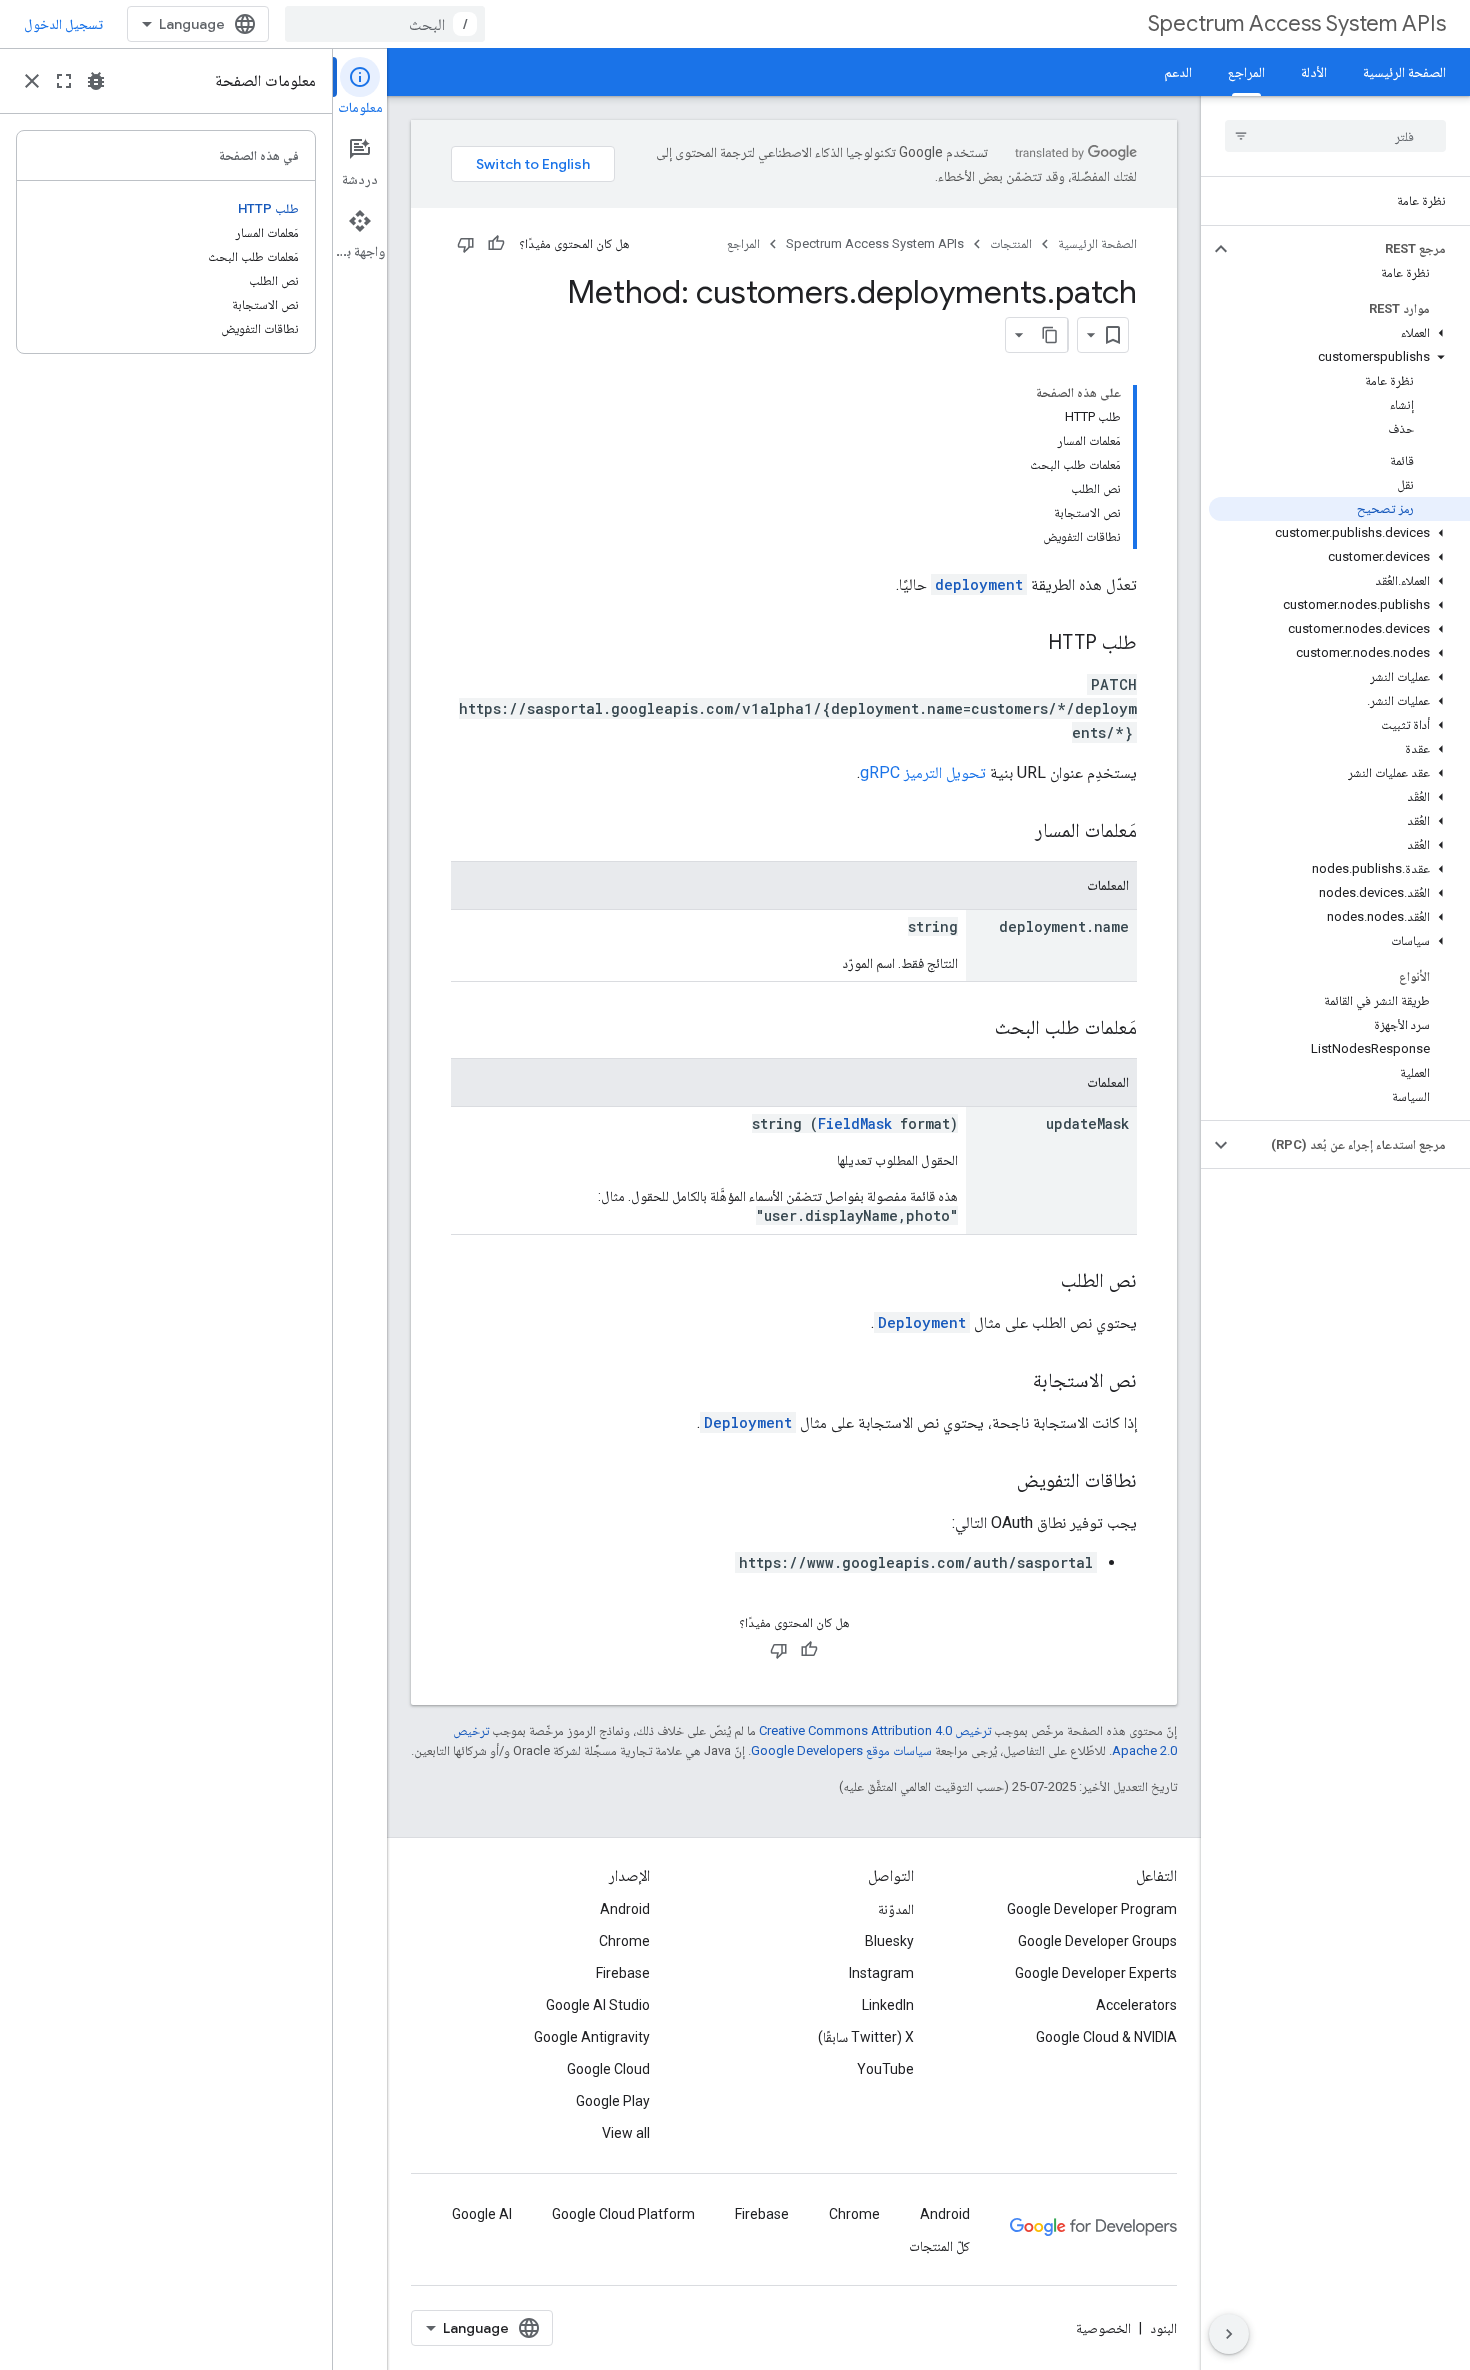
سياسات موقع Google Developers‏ (841, 1750)
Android (625, 1909)
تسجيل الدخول (63, 24)
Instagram (881, 1973)
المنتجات (1011, 243)
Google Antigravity (592, 2037)
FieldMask (855, 1123)
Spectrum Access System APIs (1297, 23)
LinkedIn (888, 2005)
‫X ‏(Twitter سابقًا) (866, 2037)
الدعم (1178, 72)
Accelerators (1136, 2005)
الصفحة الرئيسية (1404, 72)
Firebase (623, 1973)
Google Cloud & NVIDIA (1106, 2037)
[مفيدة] (496, 244)
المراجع (1246, 72)
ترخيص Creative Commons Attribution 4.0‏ (875, 1730)
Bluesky (889, 1941)
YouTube (885, 2069)
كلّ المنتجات (939, 2246)
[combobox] (385, 24)
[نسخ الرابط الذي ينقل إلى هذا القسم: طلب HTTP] (1028, 644)
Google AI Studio (598, 2005)
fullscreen (64, 81)
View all (626, 2133)
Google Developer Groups (1097, 1941)
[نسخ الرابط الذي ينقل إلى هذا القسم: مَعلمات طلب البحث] (975, 1029)
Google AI (482, 2214)
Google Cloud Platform (623, 2214)
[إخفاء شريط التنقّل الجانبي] (1229, 2334)
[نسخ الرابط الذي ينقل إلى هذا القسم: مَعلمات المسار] (1015, 832)
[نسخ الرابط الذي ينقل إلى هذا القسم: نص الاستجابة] (1013, 1382)
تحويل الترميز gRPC (923, 772)
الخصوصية (1103, 2328)
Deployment (922, 1322)
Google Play (613, 2101)
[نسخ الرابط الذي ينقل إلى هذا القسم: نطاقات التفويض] (997, 1482)
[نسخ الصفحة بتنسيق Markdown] (1050, 335)
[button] (1351, 249)
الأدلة (1314, 72)
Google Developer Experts (1096, 1973)
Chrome (624, 1941)
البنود (1163, 2328)
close (32, 81)
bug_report (96, 81)
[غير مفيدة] (466, 244)
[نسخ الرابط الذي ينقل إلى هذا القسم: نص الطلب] (1041, 1282)
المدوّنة (896, 1909)
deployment (979, 584)
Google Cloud (608, 2069)
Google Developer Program (1092, 1909)
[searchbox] (1335, 136)
